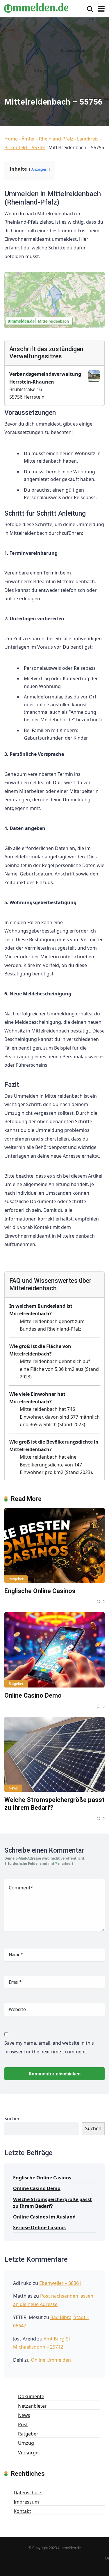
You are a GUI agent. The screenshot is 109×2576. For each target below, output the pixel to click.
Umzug (26, 2443)
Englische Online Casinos (40, 1591)
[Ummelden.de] (36, 7)
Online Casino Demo (33, 1695)
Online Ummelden (51, 2360)
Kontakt (22, 2511)
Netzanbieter (32, 2406)
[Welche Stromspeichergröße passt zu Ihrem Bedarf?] (54, 1754)
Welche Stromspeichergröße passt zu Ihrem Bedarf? (52, 2203)
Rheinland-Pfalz (56, 139)
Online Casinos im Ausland (44, 2217)
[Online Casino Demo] (54, 1650)
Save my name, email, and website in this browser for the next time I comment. (49, 2047)
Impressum (26, 2502)
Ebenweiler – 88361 (60, 2283)
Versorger (29, 2453)
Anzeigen (39, 169)
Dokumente (31, 2396)
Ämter (28, 139)
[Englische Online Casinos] (54, 1545)
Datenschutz (28, 2493)
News (13, 1788)
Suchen (12, 2119)
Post (23, 2424)
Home (11, 139)
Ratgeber (16, 1579)
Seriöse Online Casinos (39, 2227)
